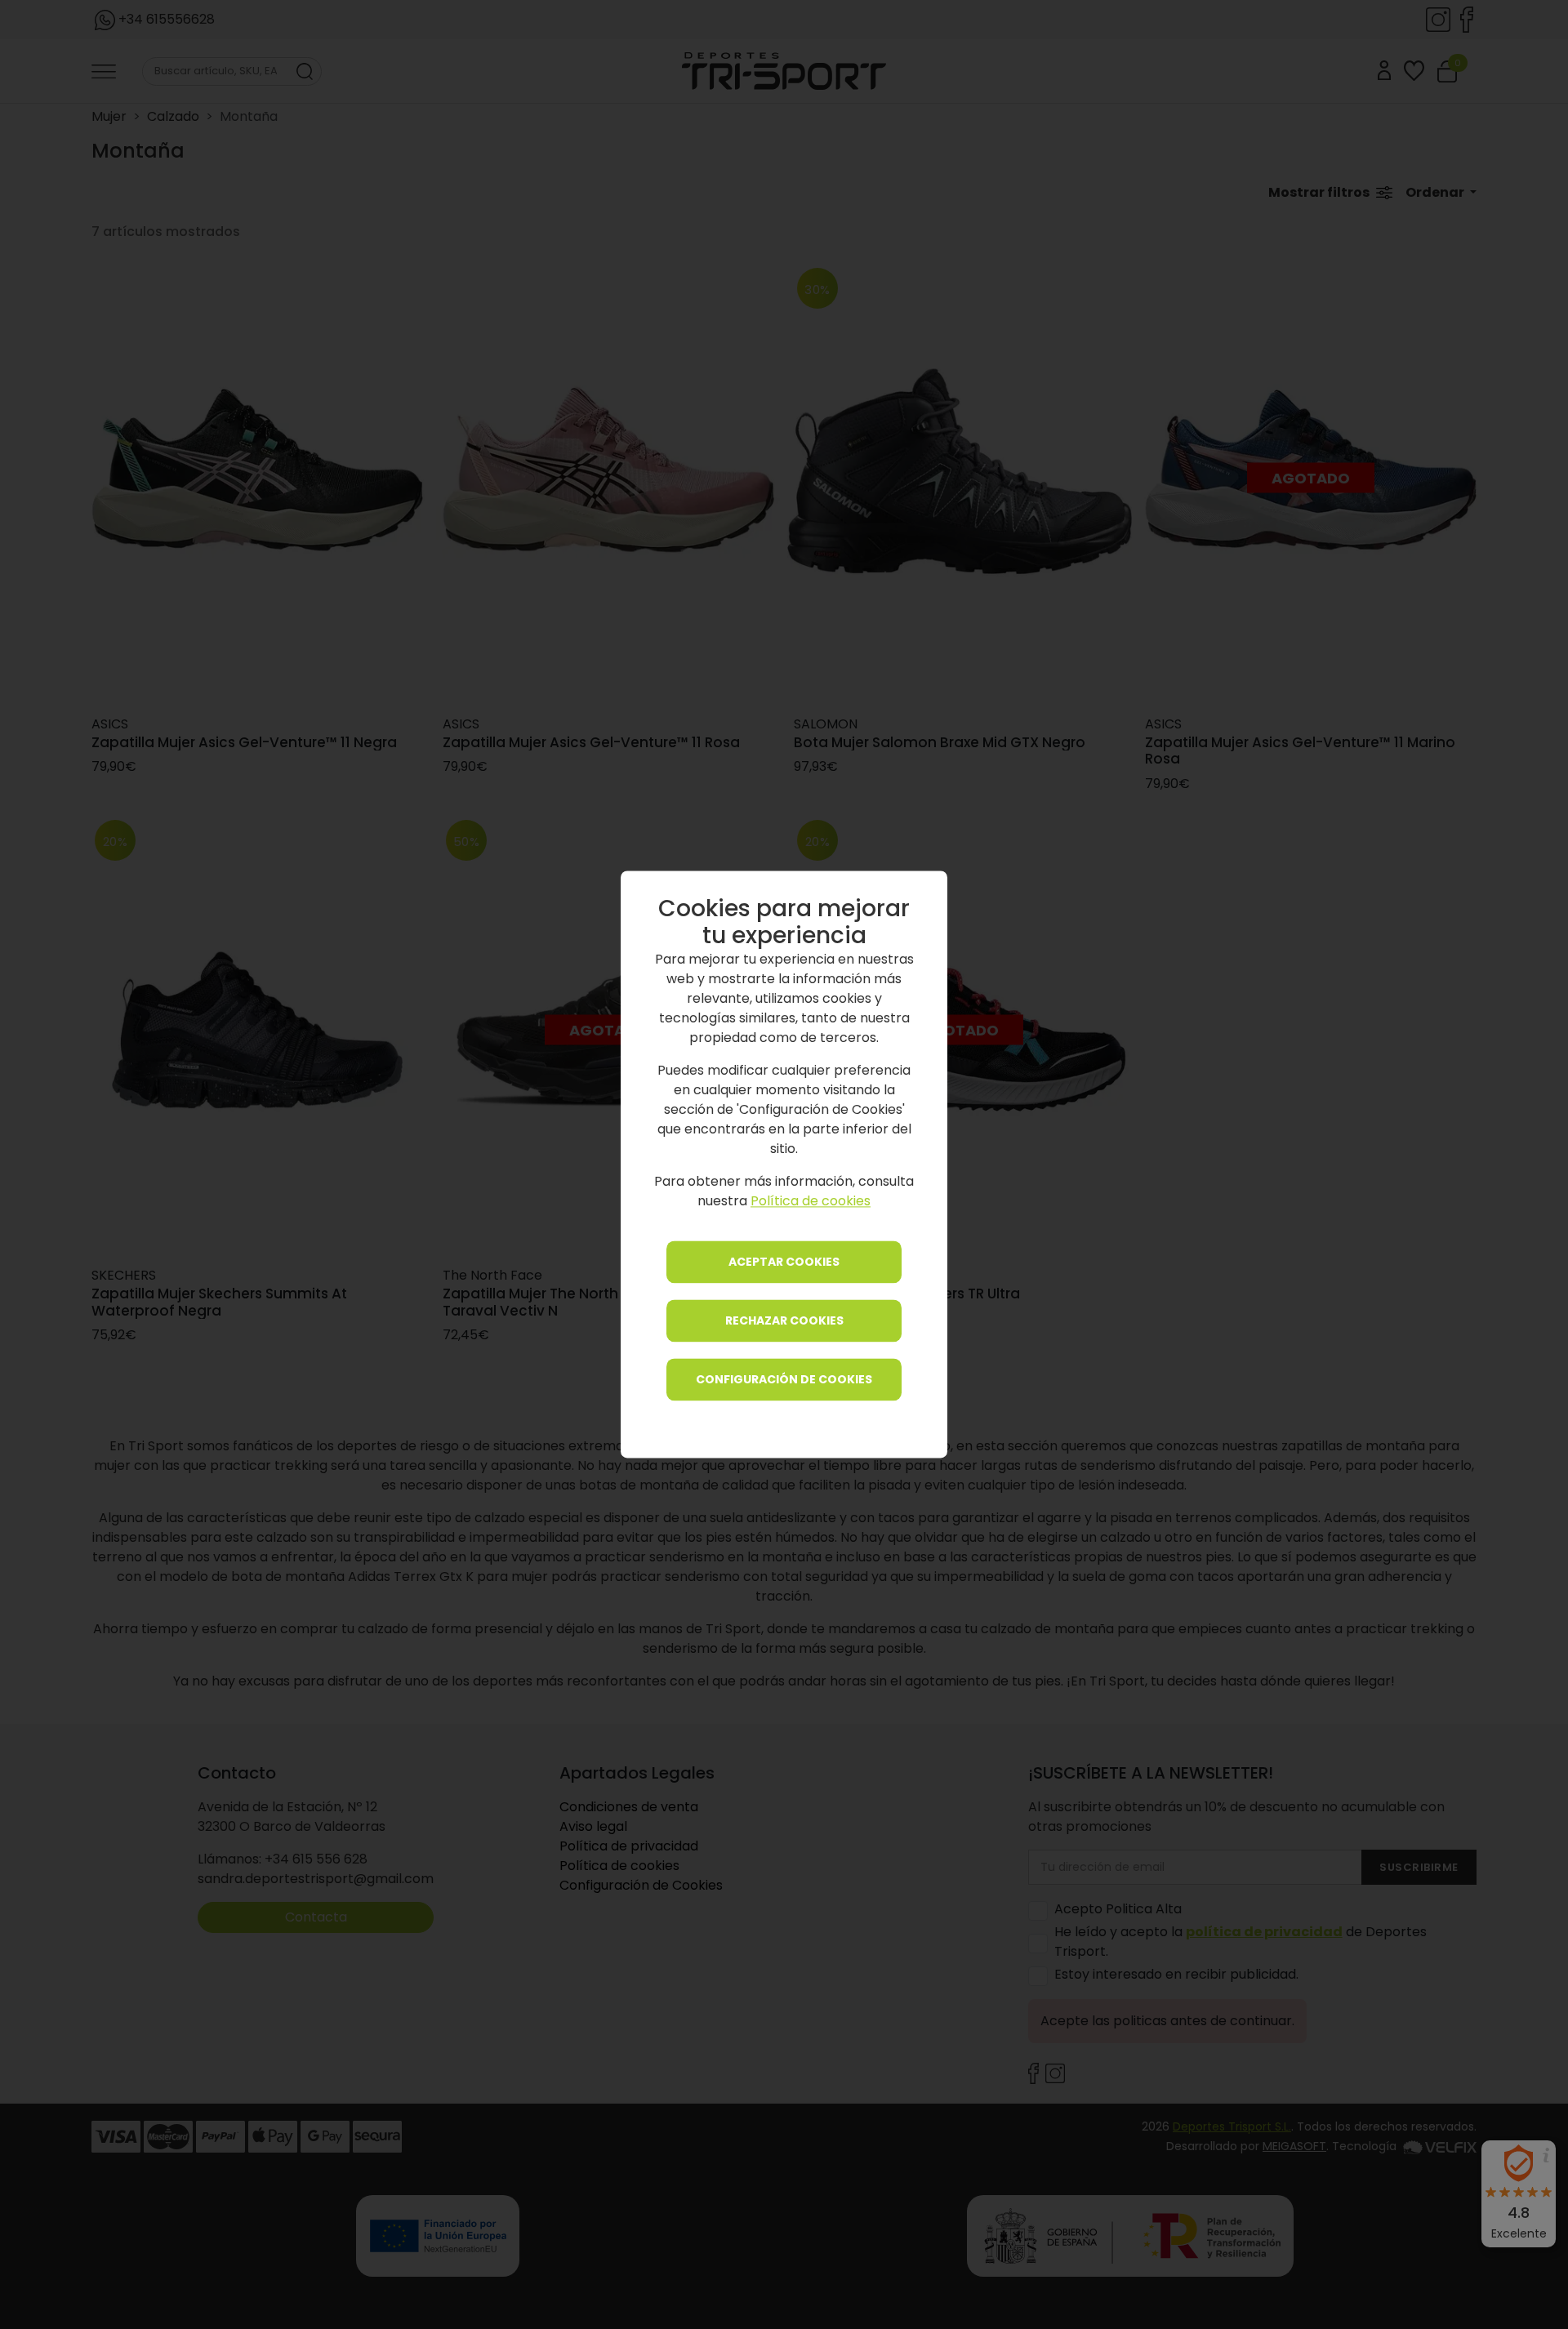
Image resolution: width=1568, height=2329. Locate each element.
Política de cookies (811, 1202)
